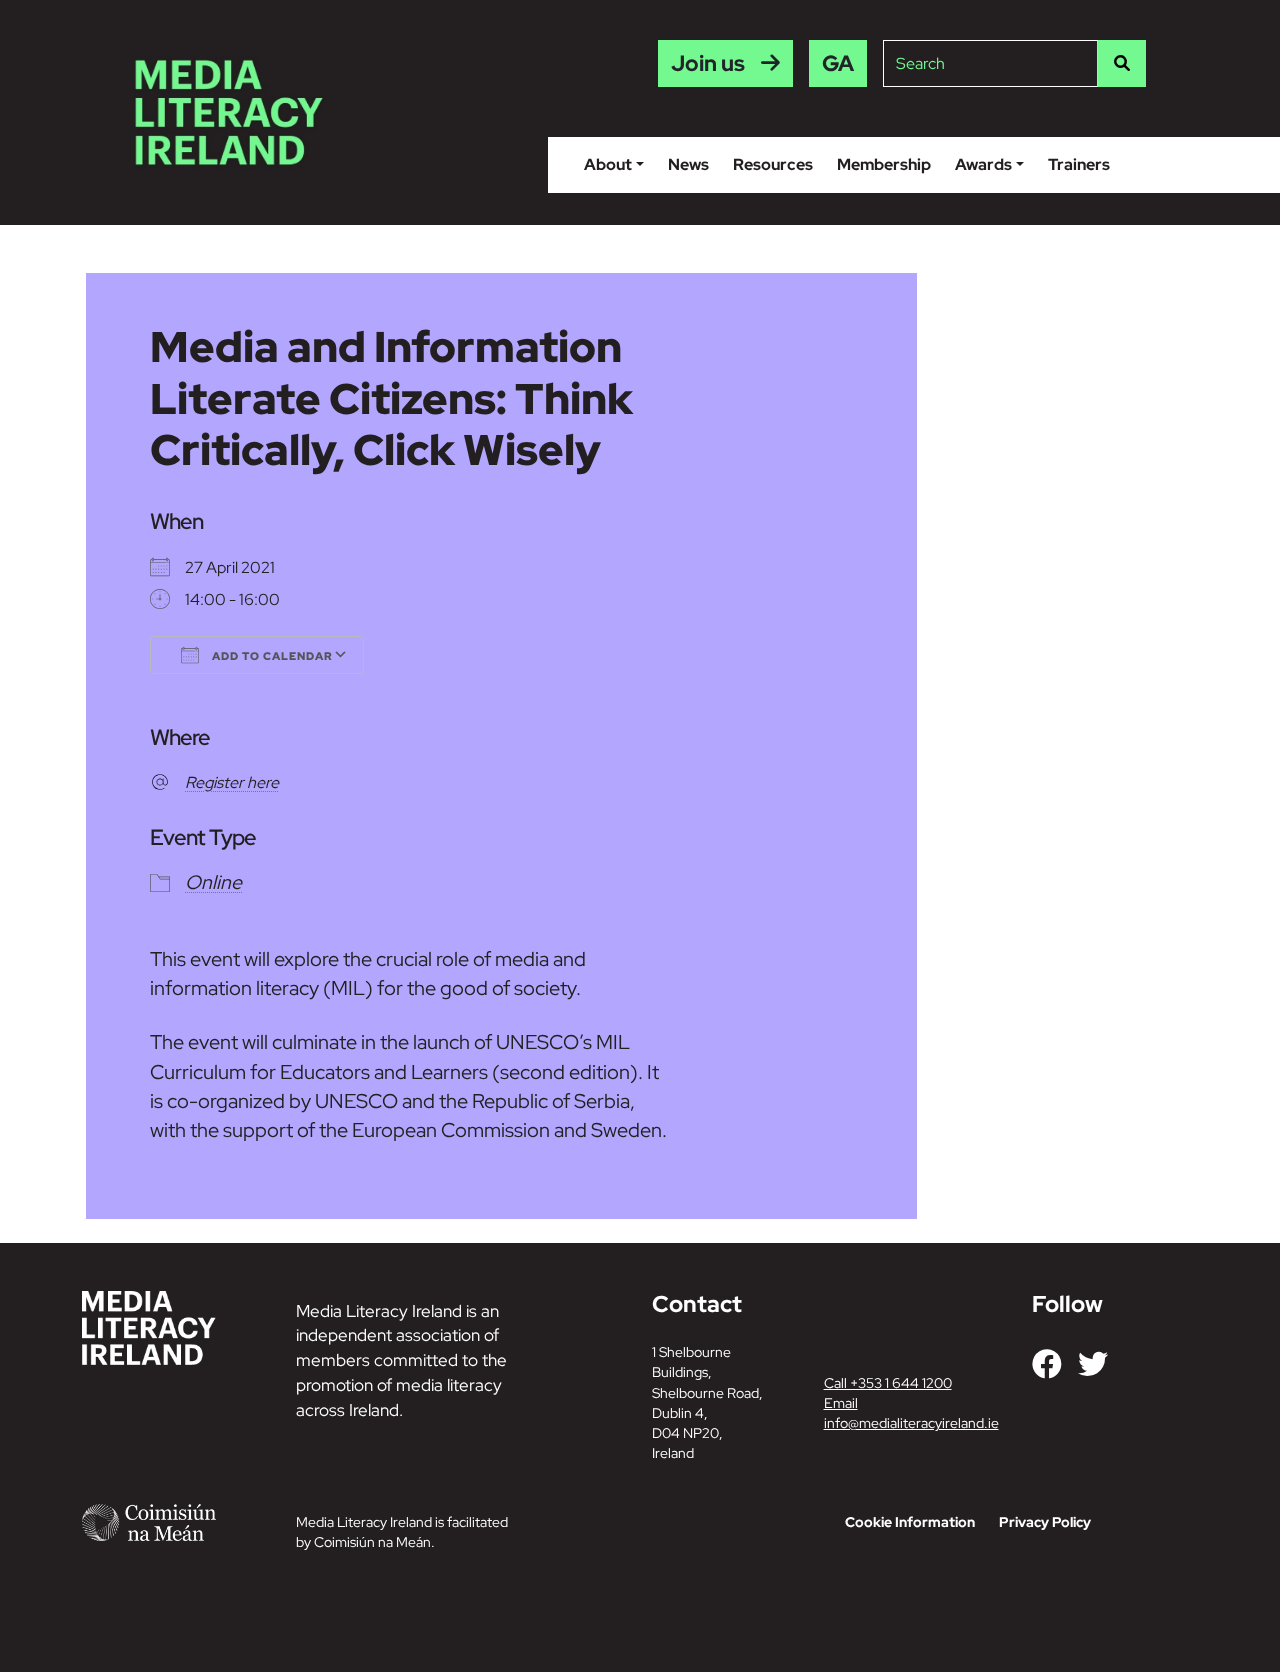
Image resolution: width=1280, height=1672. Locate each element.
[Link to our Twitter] (1093, 1364)
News (688, 164)
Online (213, 882)
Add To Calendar (271, 656)
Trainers (1079, 164)
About (608, 164)
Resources (773, 164)
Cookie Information (910, 1522)
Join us (708, 63)
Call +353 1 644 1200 (888, 1383)
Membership (884, 164)
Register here (232, 782)
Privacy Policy (1045, 1522)
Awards (983, 164)
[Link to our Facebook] (1047, 1364)
